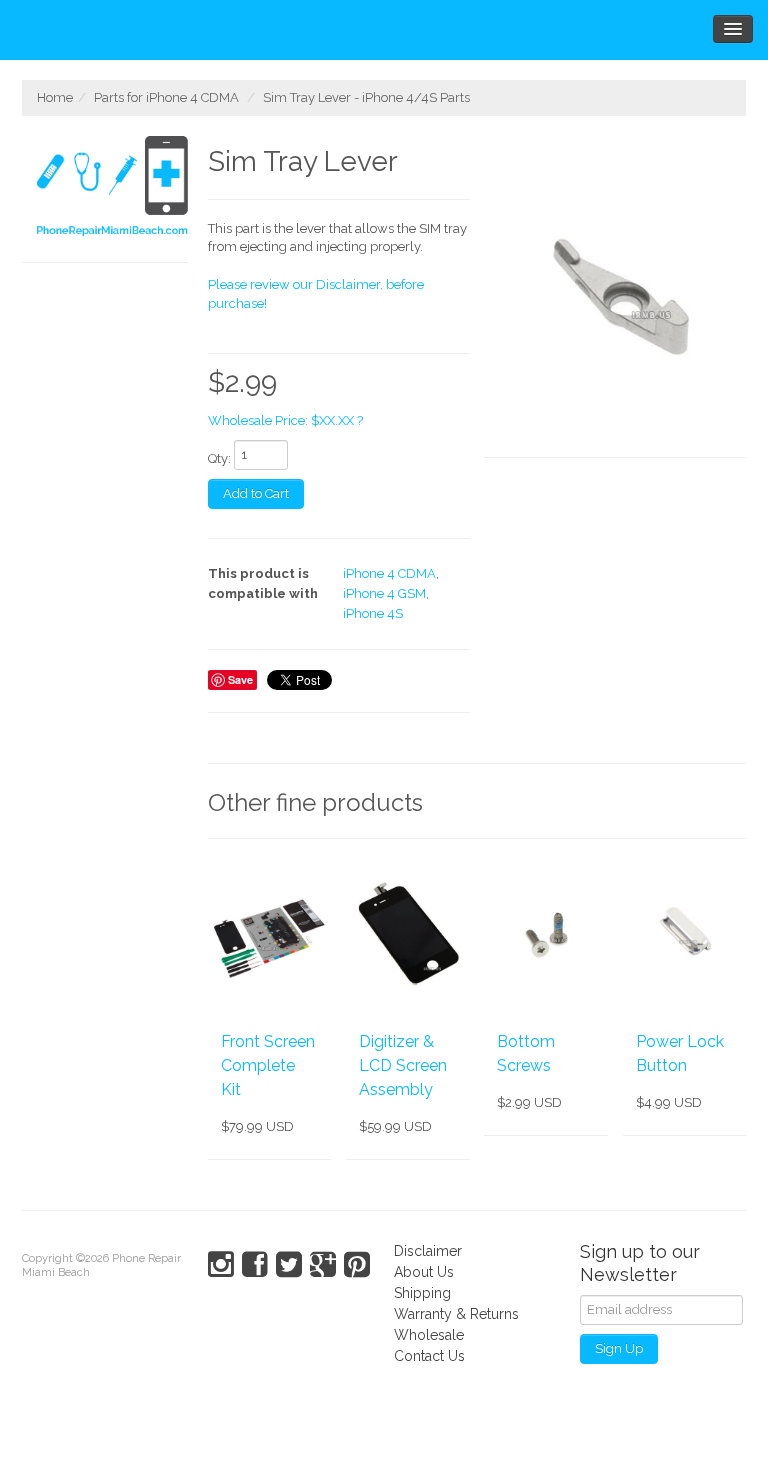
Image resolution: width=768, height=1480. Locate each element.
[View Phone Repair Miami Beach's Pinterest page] (357, 1265)
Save (240, 679)
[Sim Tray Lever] (615, 297)
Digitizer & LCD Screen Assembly (403, 1065)
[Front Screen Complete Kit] (269, 934)
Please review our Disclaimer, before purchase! (316, 293)
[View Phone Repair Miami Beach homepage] (112, 189)
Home (55, 97)
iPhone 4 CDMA (389, 573)
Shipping (422, 1293)
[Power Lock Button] (684, 934)
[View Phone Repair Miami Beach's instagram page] (221, 1265)
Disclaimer (428, 1251)
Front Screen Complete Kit (268, 1065)
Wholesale (429, 1335)
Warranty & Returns (456, 1314)
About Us (424, 1272)
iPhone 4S (373, 613)
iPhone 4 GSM (384, 593)
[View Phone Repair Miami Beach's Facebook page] (255, 1265)
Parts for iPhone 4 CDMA (166, 97)
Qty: (219, 458)
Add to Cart (256, 493)
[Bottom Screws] (545, 934)
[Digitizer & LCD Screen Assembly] (407, 934)
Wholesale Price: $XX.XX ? (285, 420)
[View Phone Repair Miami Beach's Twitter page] (289, 1265)
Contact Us (429, 1356)
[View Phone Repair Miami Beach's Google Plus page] (323, 1265)
